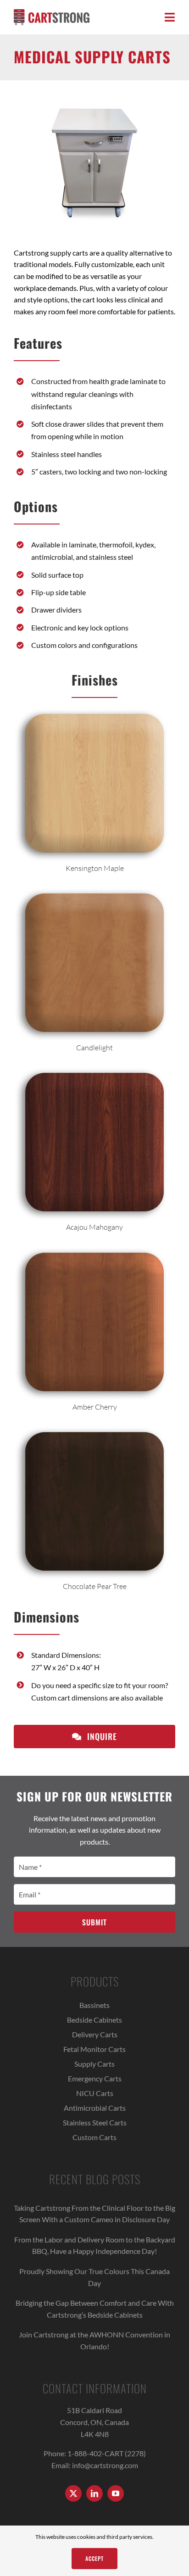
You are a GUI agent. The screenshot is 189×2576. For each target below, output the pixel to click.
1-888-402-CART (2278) (107, 2453)
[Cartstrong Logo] (52, 13)
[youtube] (116, 2493)
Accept (94, 2558)
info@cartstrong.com (105, 2465)
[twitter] (73, 2493)
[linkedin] (94, 2493)
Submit (94, 1922)
